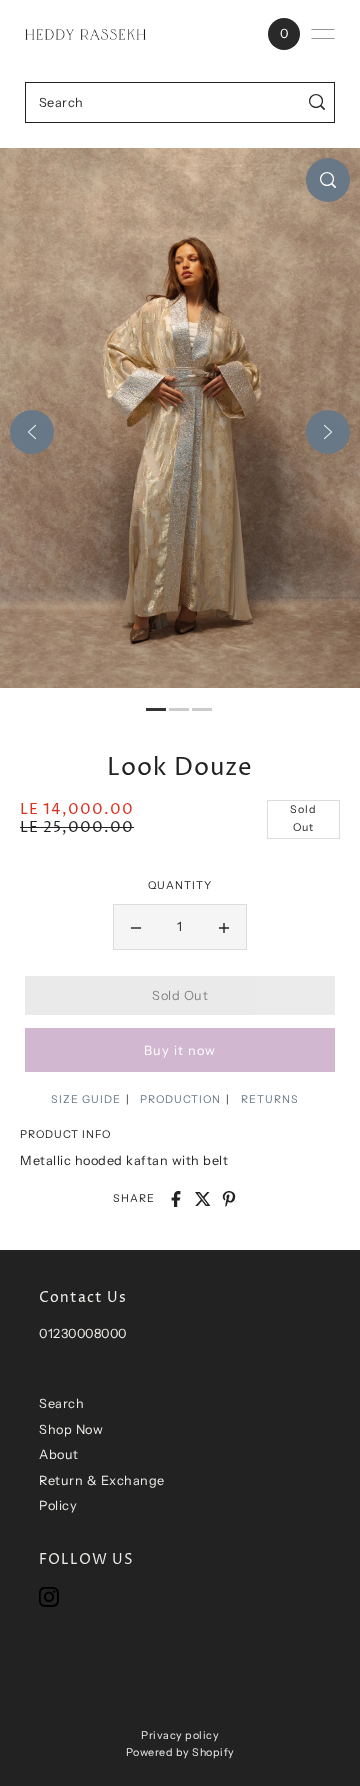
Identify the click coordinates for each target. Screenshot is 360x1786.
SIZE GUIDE (86, 1099)
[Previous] (32, 432)
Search (61, 1403)
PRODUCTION (180, 1099)
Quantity (180, 885)
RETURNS (270, 1099)
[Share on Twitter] (203, 1199)
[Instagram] (49, 1596)
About (59, 1454)
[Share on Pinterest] (229, 1199)
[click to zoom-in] (328, 180)
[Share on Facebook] (176, 1199)
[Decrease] (136, 927)
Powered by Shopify (180, 1752)
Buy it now (180, 1050)
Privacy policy (180, 1735)
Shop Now (71, 1429)
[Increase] (224, 927)
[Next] (328, 432)
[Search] (317, 102)
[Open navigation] (323, 34)
